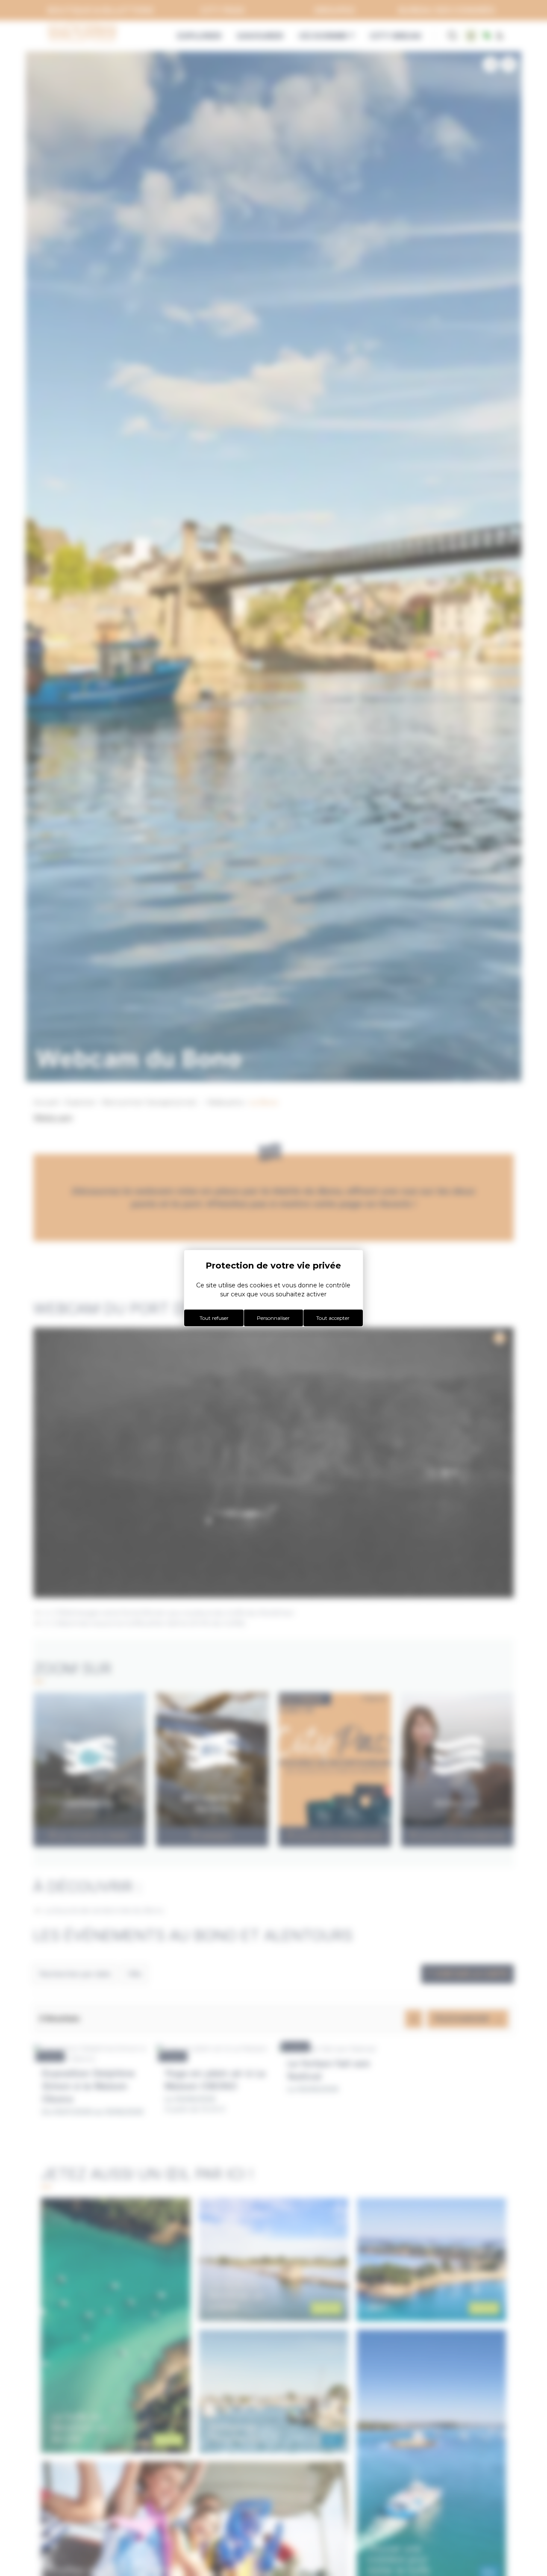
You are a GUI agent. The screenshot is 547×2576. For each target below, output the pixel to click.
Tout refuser (214, 1318)
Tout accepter (333, 1318)
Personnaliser (273, 1318)
